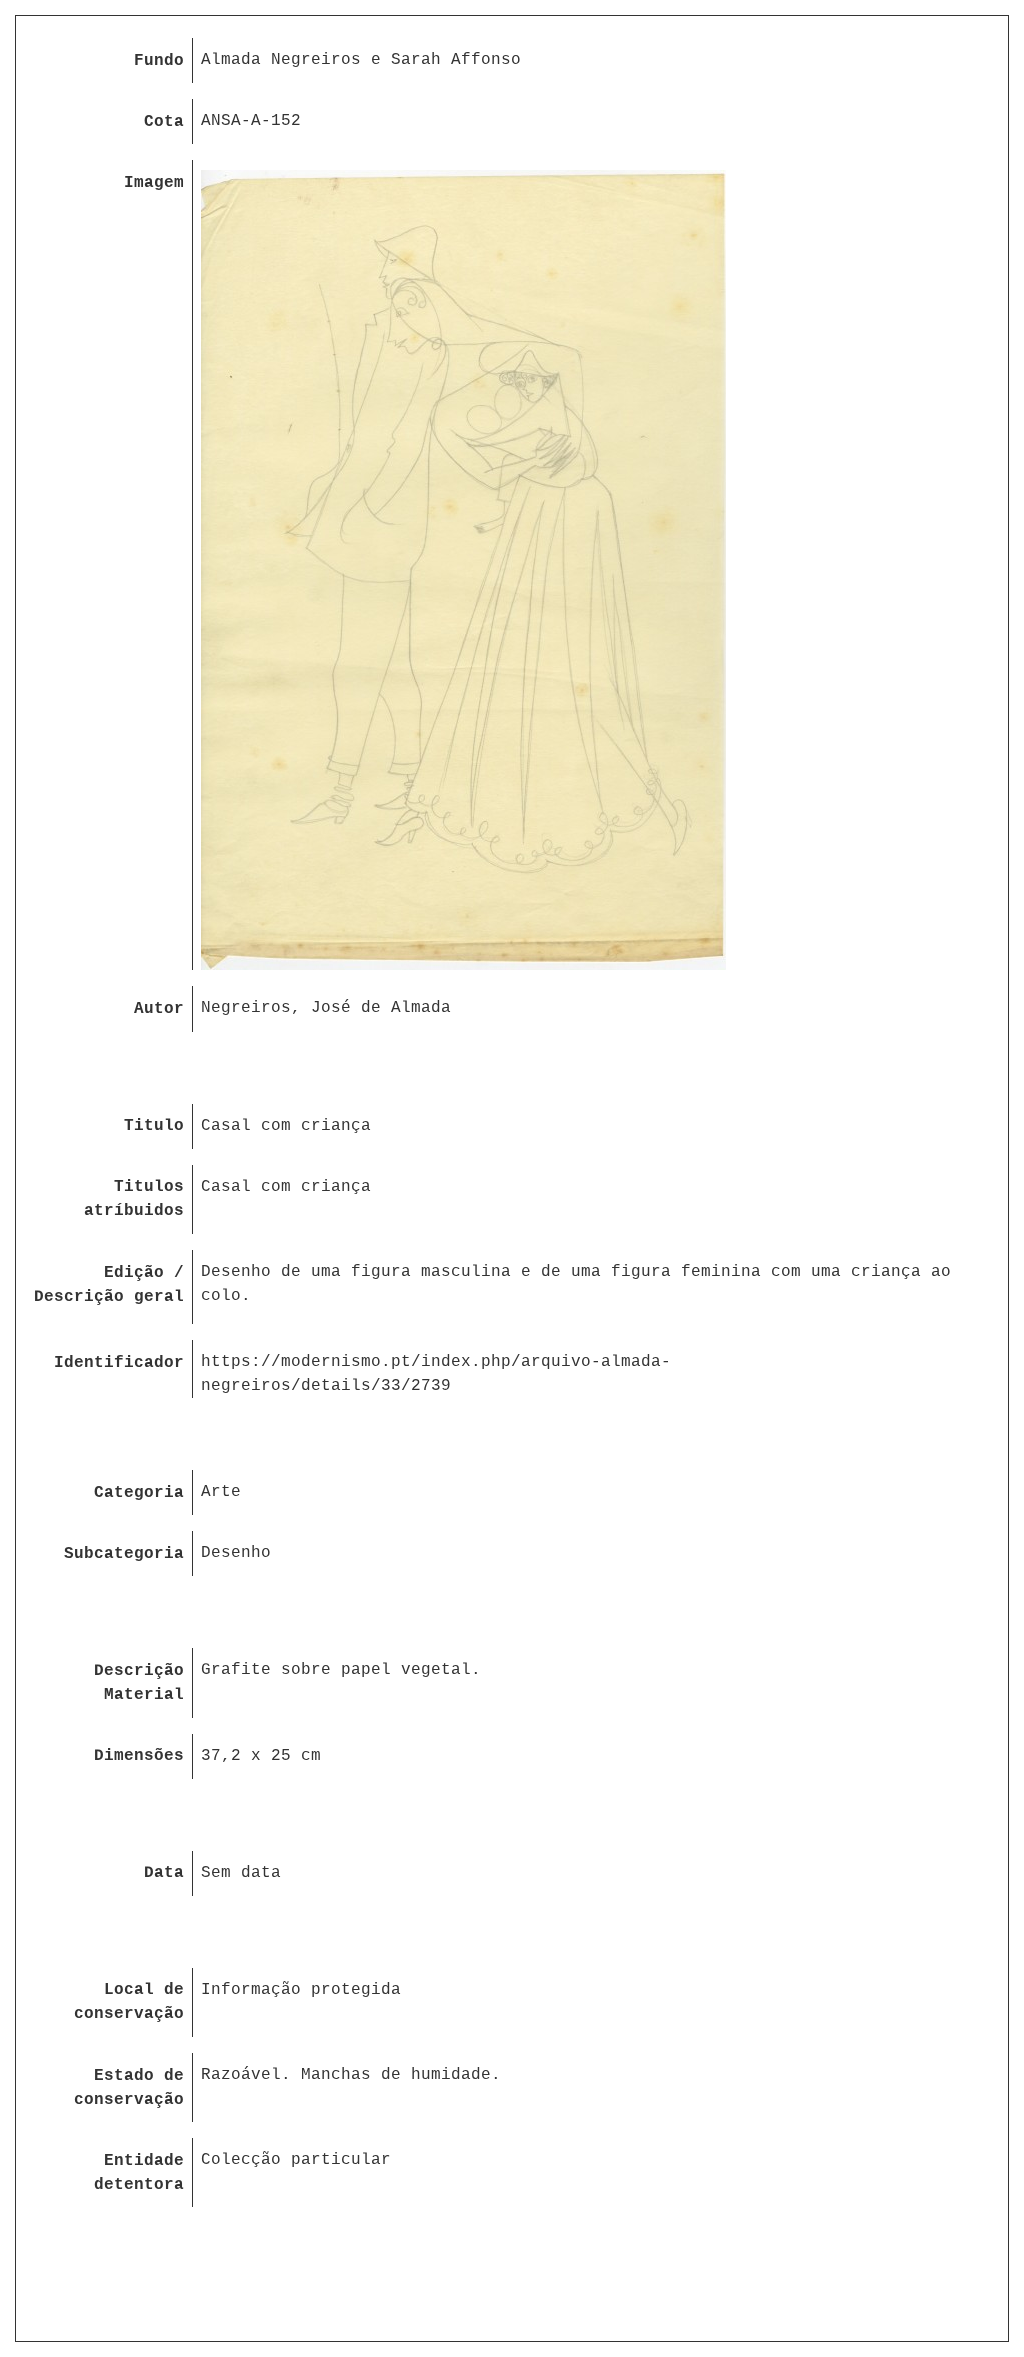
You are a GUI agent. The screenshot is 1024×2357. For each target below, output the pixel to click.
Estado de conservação (129, 2088)
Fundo (159, 61)
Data (164, 1873)
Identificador (119, 1363)
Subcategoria (124, 1554)
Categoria (139, 1493)
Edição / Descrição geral (109, 1285)
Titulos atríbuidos (134, 1199)
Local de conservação (129, 2002)
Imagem (154, 183)
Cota (164, 122)
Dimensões (139, 1756)
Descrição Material (139, 1683)
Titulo (154, 1126)
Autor (159, 1009)
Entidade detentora (139, 2173)
